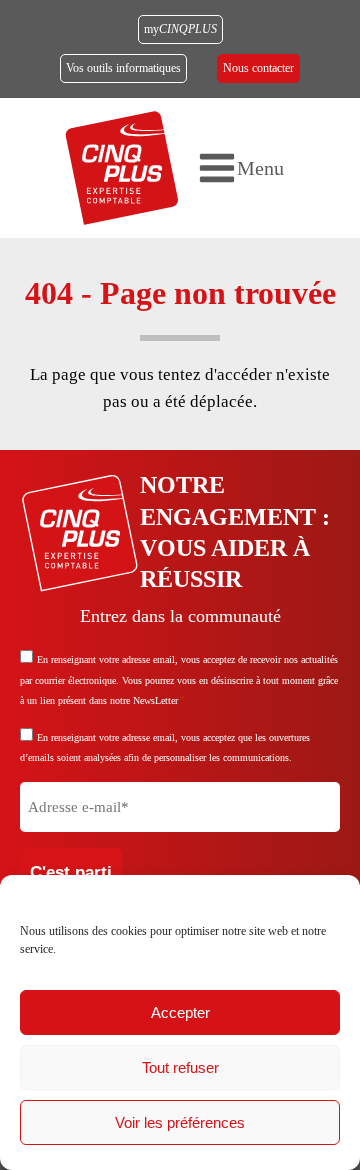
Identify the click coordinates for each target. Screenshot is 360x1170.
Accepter (180, 1012)
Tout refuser (180, 1067)
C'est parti (71, 872)
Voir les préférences (180, 1122)
